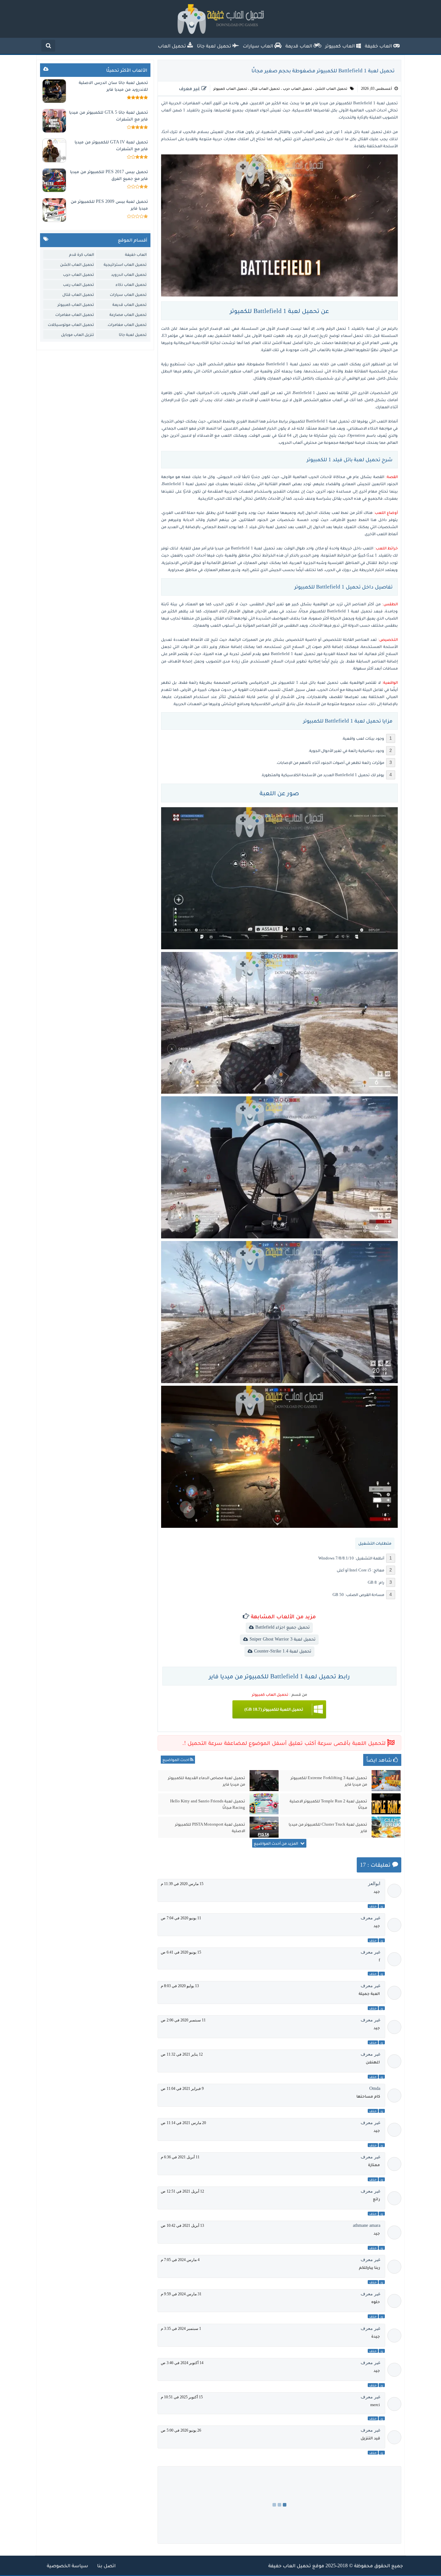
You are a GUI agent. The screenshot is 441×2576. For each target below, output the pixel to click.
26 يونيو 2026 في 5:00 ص (181, 2430)
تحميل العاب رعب (78, 284)
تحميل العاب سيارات (128, 294)
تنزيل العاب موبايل (77, 334)
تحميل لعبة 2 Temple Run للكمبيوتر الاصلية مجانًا (328, 1804)
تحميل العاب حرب (297, 89)
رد (382, 1906)
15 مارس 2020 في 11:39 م (182, 1884)
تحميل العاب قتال (265, 89)
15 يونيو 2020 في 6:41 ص (181, 1952)
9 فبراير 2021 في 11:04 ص (182, 2089)
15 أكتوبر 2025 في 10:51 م (182, 2397)
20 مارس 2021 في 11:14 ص (183, 2123)
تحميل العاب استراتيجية (125, 264)
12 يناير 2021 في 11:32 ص (182, 2054)
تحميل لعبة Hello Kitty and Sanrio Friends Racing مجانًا (208, 1804)
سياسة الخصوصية (67, 2566)
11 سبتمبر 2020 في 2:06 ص (183, 2020)
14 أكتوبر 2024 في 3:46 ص (182, 2363)
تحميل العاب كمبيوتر (230, 89)
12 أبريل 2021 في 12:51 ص (182, 2191)
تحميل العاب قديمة (129, 304)
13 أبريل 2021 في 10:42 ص (182, 2226)
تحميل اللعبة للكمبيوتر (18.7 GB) (274, 1709)
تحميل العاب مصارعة (128, 314)
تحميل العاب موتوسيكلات (71, 324)
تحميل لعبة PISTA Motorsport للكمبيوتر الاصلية (210, 1827)
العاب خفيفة (136, 254)
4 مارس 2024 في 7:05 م (180, 2260)
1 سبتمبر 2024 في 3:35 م (181, 2329)
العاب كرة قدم (82, 254)
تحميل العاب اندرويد (129, 274)
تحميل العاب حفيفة (290, 2566)
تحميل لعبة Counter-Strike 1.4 (283, 1651)
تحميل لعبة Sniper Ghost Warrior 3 (282, 1639)
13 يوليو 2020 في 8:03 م (180, 1986)
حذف (373, 1906)
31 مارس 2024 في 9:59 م (181, 2294)
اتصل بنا (106, 2566)
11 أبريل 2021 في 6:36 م (180, 2157)
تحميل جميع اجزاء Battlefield (282, 1627)
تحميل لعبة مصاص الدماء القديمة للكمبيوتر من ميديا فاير (206, 1781)
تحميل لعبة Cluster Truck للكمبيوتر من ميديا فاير (328, 1827)
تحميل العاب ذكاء (131, 284)
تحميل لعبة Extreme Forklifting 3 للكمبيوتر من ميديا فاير (329, 1781)
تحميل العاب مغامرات (75, 314)
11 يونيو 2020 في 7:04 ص (181, 1918)
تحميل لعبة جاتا (133, 334)
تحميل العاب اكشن (331, 89)
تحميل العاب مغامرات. (127, 324)
